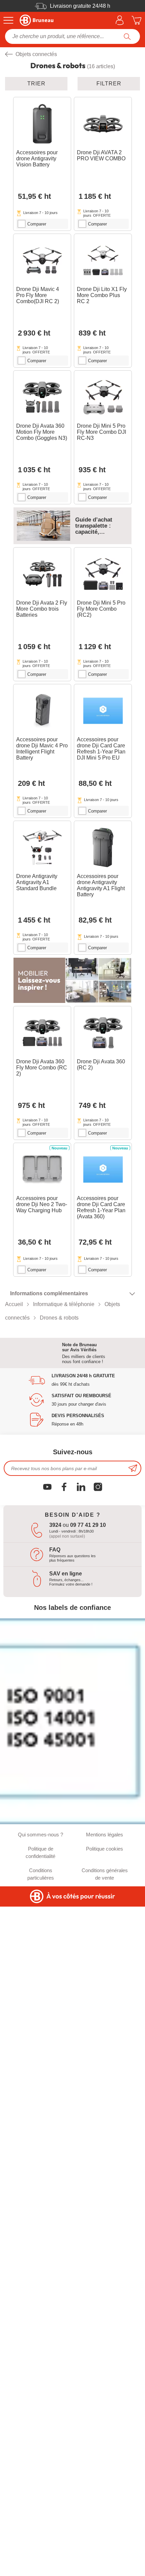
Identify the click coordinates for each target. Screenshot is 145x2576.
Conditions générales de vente (105, 1874)
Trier (36, 84)
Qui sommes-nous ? (40, 1835)
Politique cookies (105, 1849)
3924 (55, 1525)
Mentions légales (105, 1835)
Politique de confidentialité (40, 1852)
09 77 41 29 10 (88, 1525)
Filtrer (109, 84)
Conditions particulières (41, 1874)
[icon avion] (133, 1468)
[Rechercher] (127, 36)
